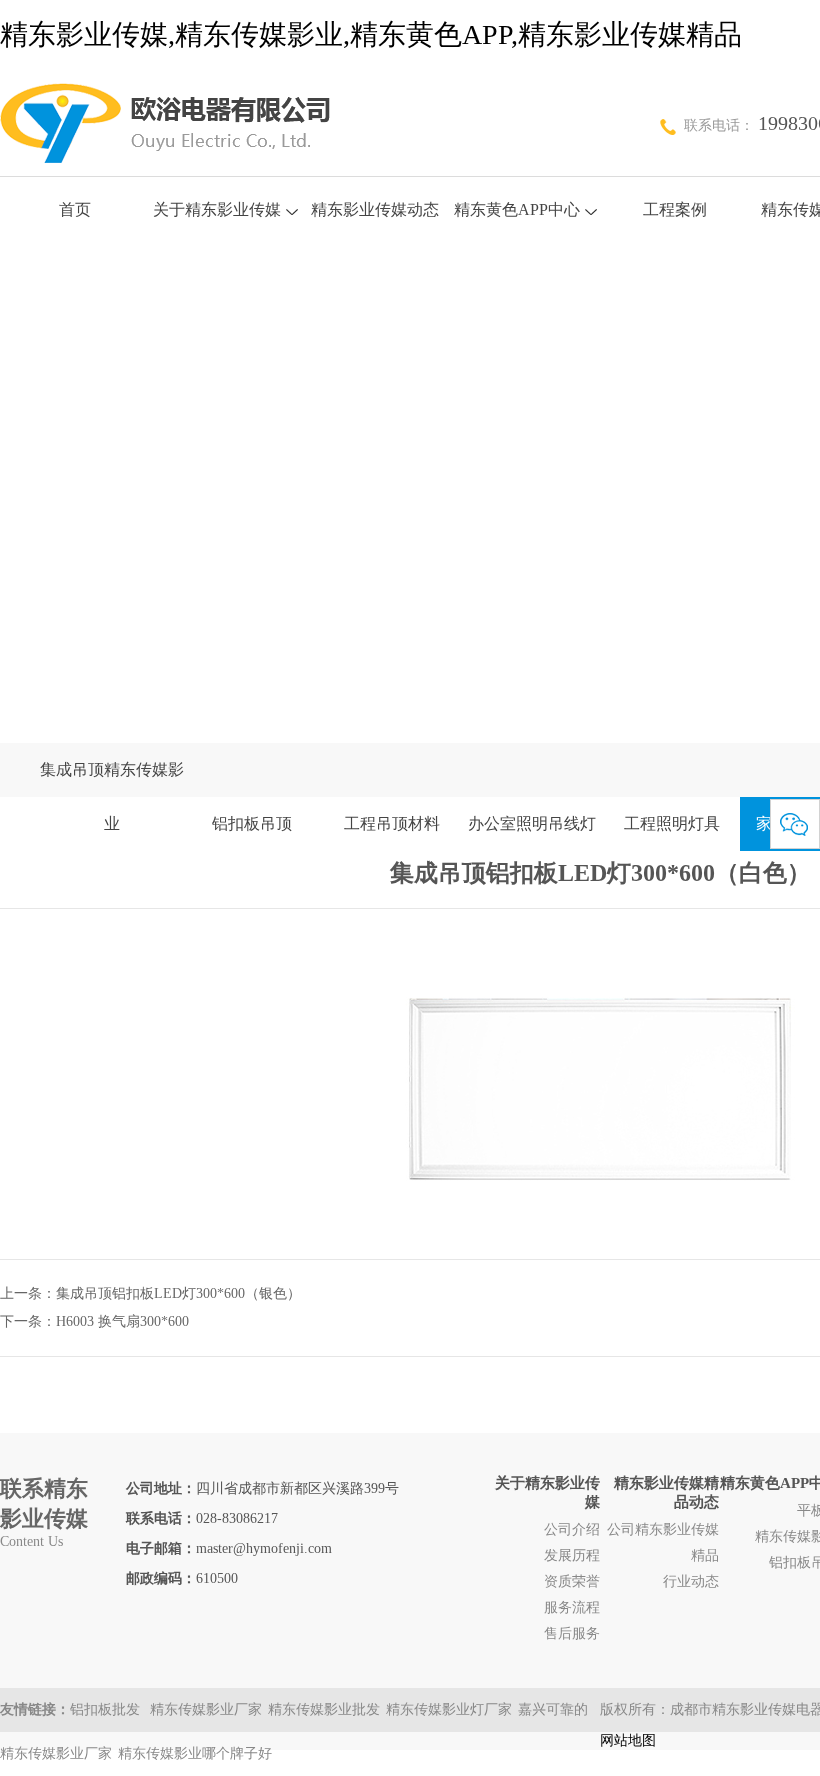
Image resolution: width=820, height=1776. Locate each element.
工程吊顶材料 (392, 823)
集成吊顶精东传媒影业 (112, 796)
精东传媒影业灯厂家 (449, 1709)
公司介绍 (572, 1529)
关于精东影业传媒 (217, 209)
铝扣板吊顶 (252, 823)
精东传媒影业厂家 (206, 1709)
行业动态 (691, 1581)
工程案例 (675, 209)
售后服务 (572, 1633)
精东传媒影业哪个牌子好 (195, 1753)
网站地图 (628, 1740)
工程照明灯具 (672, 823)
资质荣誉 (572, 1581)
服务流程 (572, 1607)
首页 (75, 209)
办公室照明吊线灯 (532, 823)
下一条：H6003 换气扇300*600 (94, 1321)
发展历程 (572, 1555)
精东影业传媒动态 (375, 209)
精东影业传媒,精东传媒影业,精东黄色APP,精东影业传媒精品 (371, 34)
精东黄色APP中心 (517, 209)
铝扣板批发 (107, 1709)
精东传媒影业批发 (324, 1709)
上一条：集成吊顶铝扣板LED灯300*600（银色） (150, 1293)
